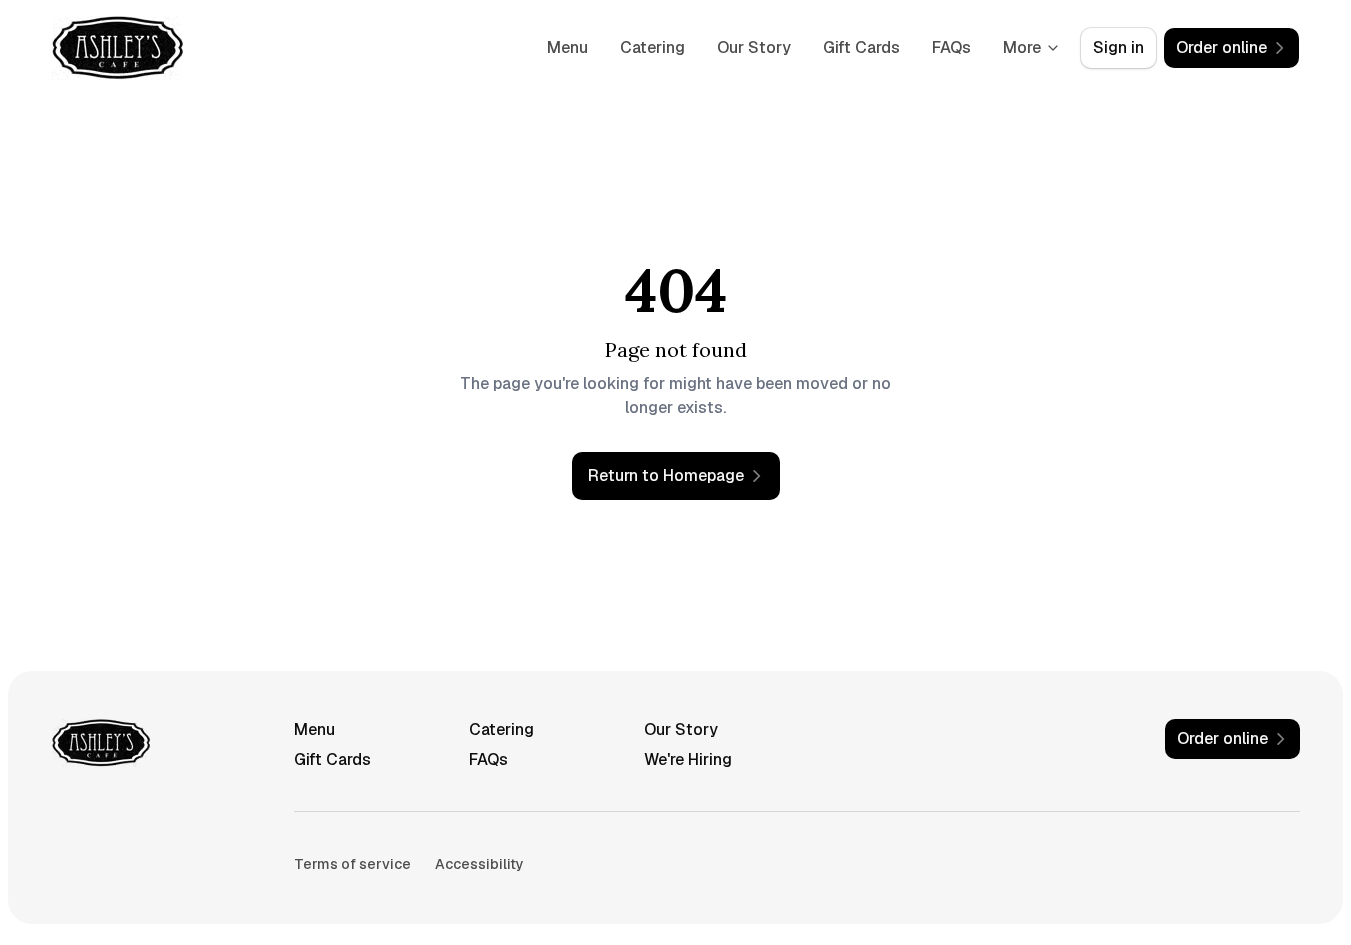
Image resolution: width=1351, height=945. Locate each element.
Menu (567, 47)
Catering (652, 47)
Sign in (1118, 47)
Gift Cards (861, 47)
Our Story (754, 47)
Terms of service (352, 864)
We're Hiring (688, 759)
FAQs (951, 47)
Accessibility (479, 864)
